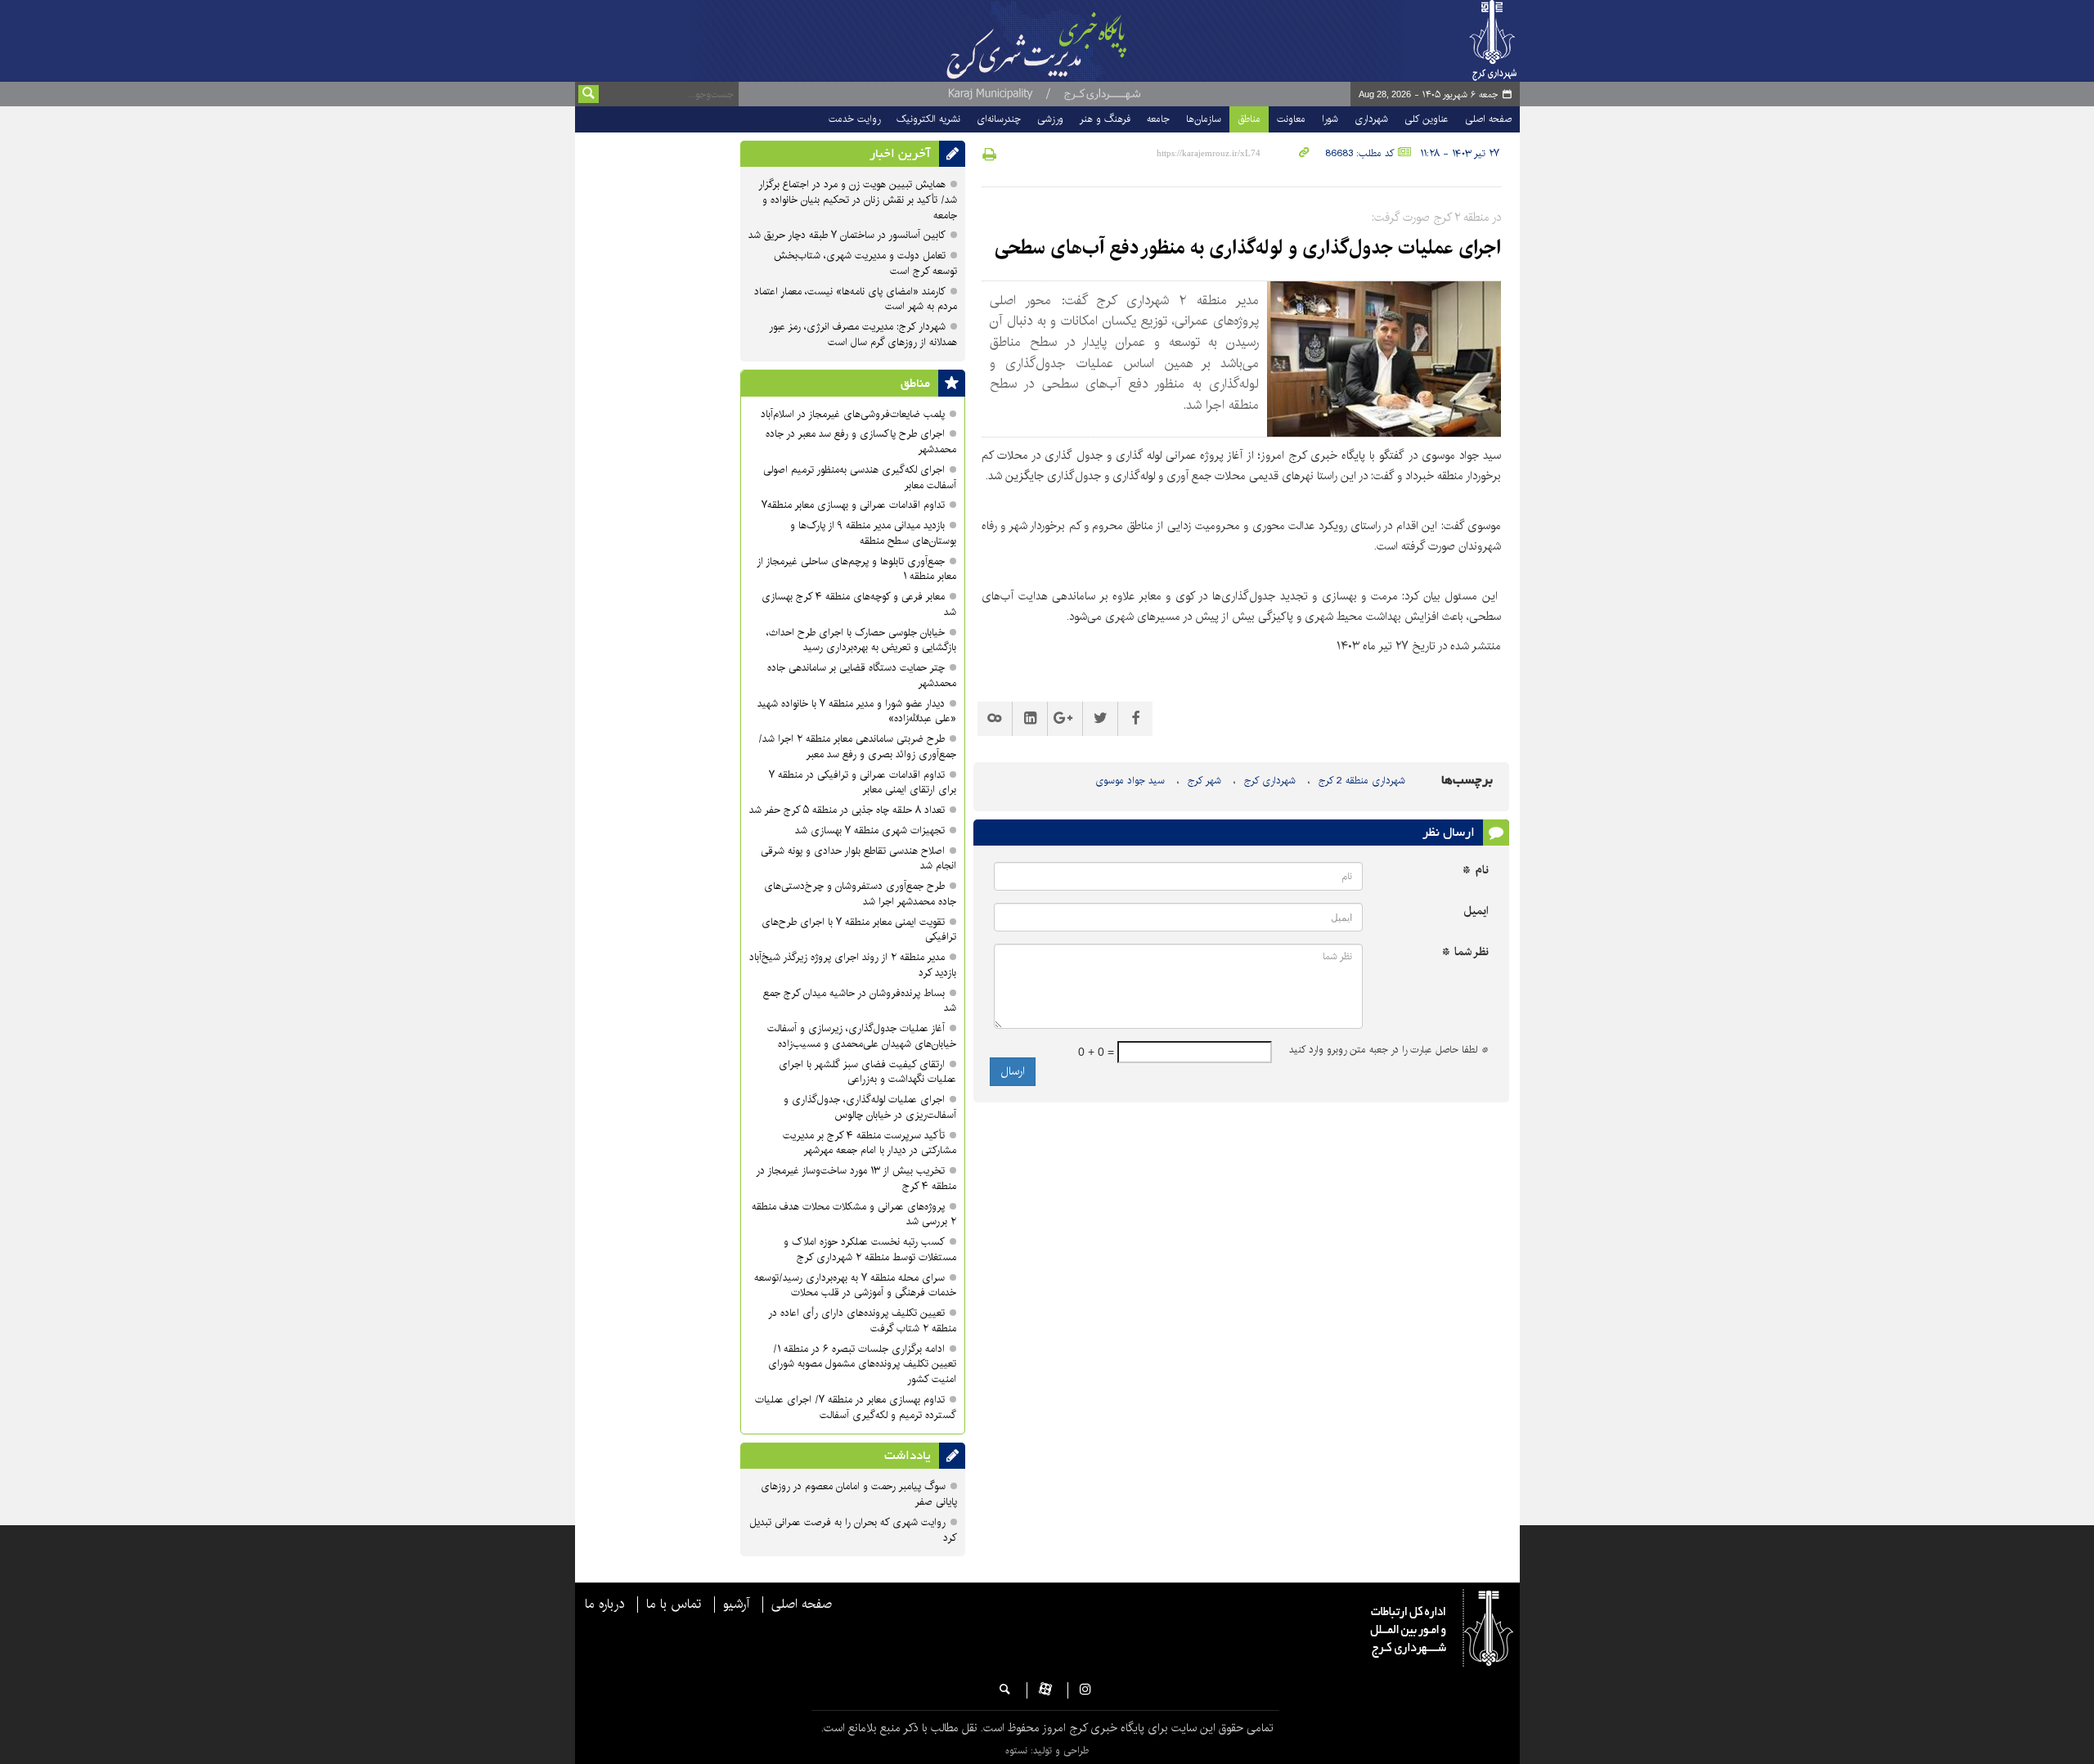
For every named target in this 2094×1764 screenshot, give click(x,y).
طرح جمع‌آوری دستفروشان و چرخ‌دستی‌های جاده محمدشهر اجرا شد (860, 894)
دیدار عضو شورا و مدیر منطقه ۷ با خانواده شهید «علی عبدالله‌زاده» (857, 711)
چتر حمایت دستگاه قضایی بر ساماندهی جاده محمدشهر (862, 676)
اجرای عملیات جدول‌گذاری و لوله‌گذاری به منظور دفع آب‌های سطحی (1248, 248)
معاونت (1291, 119)
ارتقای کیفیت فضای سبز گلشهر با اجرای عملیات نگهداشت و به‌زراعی (867, 1072)
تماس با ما (674, 1605)
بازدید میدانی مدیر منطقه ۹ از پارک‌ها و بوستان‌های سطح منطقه (873, 533)
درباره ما (604, 1605)
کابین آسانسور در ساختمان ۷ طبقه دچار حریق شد (847, 235)
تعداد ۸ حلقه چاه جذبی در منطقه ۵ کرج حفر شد (847, 810)
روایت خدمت (854, 119)
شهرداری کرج (1270, 781)
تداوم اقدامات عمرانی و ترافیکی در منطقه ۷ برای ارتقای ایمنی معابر (863, 783)
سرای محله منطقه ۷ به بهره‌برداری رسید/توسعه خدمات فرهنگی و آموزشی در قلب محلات (855, 1286)
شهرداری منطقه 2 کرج (1362, 781)
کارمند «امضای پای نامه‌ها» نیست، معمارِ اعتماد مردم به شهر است (856, 299)
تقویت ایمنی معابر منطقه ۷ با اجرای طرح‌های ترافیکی (859, 930)
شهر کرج (1204, 781)
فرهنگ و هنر (1105, 119)
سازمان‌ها (1204, 119)
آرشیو (736, 1605)
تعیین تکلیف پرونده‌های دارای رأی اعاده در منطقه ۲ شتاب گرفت (862, 1321)
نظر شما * (1465, 952)
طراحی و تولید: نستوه (1047, 1751)
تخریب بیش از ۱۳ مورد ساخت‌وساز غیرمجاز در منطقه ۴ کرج (856, 1178)
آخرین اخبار (900, 154)
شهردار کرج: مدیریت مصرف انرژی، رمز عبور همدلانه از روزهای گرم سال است (863, 334)
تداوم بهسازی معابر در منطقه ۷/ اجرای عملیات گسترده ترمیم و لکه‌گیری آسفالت (856, 1407)
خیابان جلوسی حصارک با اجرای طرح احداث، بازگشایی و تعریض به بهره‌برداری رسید (861, 640)
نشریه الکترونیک (928, 119)
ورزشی (1050, 119)
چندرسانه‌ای (999, 119)
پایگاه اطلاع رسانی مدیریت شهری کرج (1077, 41)
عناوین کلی (1427, 119)
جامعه (1158, 119)
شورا (1330, 119)
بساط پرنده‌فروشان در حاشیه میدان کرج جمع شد (860, 1001)
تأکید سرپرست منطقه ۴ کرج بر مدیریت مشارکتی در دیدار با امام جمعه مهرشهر (870, 1143)
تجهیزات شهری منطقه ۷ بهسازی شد (870, 830)
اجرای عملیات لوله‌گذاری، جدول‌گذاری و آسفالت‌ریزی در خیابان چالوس (870, 1107)
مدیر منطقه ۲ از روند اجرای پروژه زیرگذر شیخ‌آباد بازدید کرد (853, 965)
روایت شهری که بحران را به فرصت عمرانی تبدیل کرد (853, 1530)
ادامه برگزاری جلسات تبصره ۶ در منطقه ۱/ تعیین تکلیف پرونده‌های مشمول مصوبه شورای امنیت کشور (862, 1365)
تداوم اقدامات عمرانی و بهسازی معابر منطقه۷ (853, 505)
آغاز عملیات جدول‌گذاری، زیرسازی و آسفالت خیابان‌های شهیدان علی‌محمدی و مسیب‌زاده (862, 1036)
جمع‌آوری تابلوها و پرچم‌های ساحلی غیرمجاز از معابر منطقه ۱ (856, 569)
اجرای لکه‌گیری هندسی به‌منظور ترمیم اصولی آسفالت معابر (860, 478)
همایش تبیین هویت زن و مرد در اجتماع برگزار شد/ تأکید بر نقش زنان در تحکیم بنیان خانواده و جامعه (858, 200)
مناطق (1249, 119)
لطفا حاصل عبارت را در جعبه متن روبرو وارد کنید (1389, 1050)
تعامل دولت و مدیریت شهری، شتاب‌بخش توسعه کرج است (865, 263)
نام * (1476, 871)
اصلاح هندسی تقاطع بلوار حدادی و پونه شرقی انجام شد (858, 859)
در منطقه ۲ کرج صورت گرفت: (1436, 218)
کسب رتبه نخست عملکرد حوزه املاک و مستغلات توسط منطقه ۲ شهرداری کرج (870, 1250)
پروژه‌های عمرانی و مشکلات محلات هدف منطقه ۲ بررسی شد (854, 1214)
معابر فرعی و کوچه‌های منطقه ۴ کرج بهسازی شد (859, 604)
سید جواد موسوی (1130, 781)
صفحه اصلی (1488, 119)
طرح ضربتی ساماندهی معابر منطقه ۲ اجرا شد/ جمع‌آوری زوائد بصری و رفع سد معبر (857, 747)
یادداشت (908, 1456)
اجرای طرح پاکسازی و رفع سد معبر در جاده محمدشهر (861, 442)
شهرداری (1371, 119)
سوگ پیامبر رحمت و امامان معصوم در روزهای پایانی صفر (859, 1494)
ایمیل (1476, 911)
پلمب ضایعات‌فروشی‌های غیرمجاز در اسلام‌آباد (853, 414)
